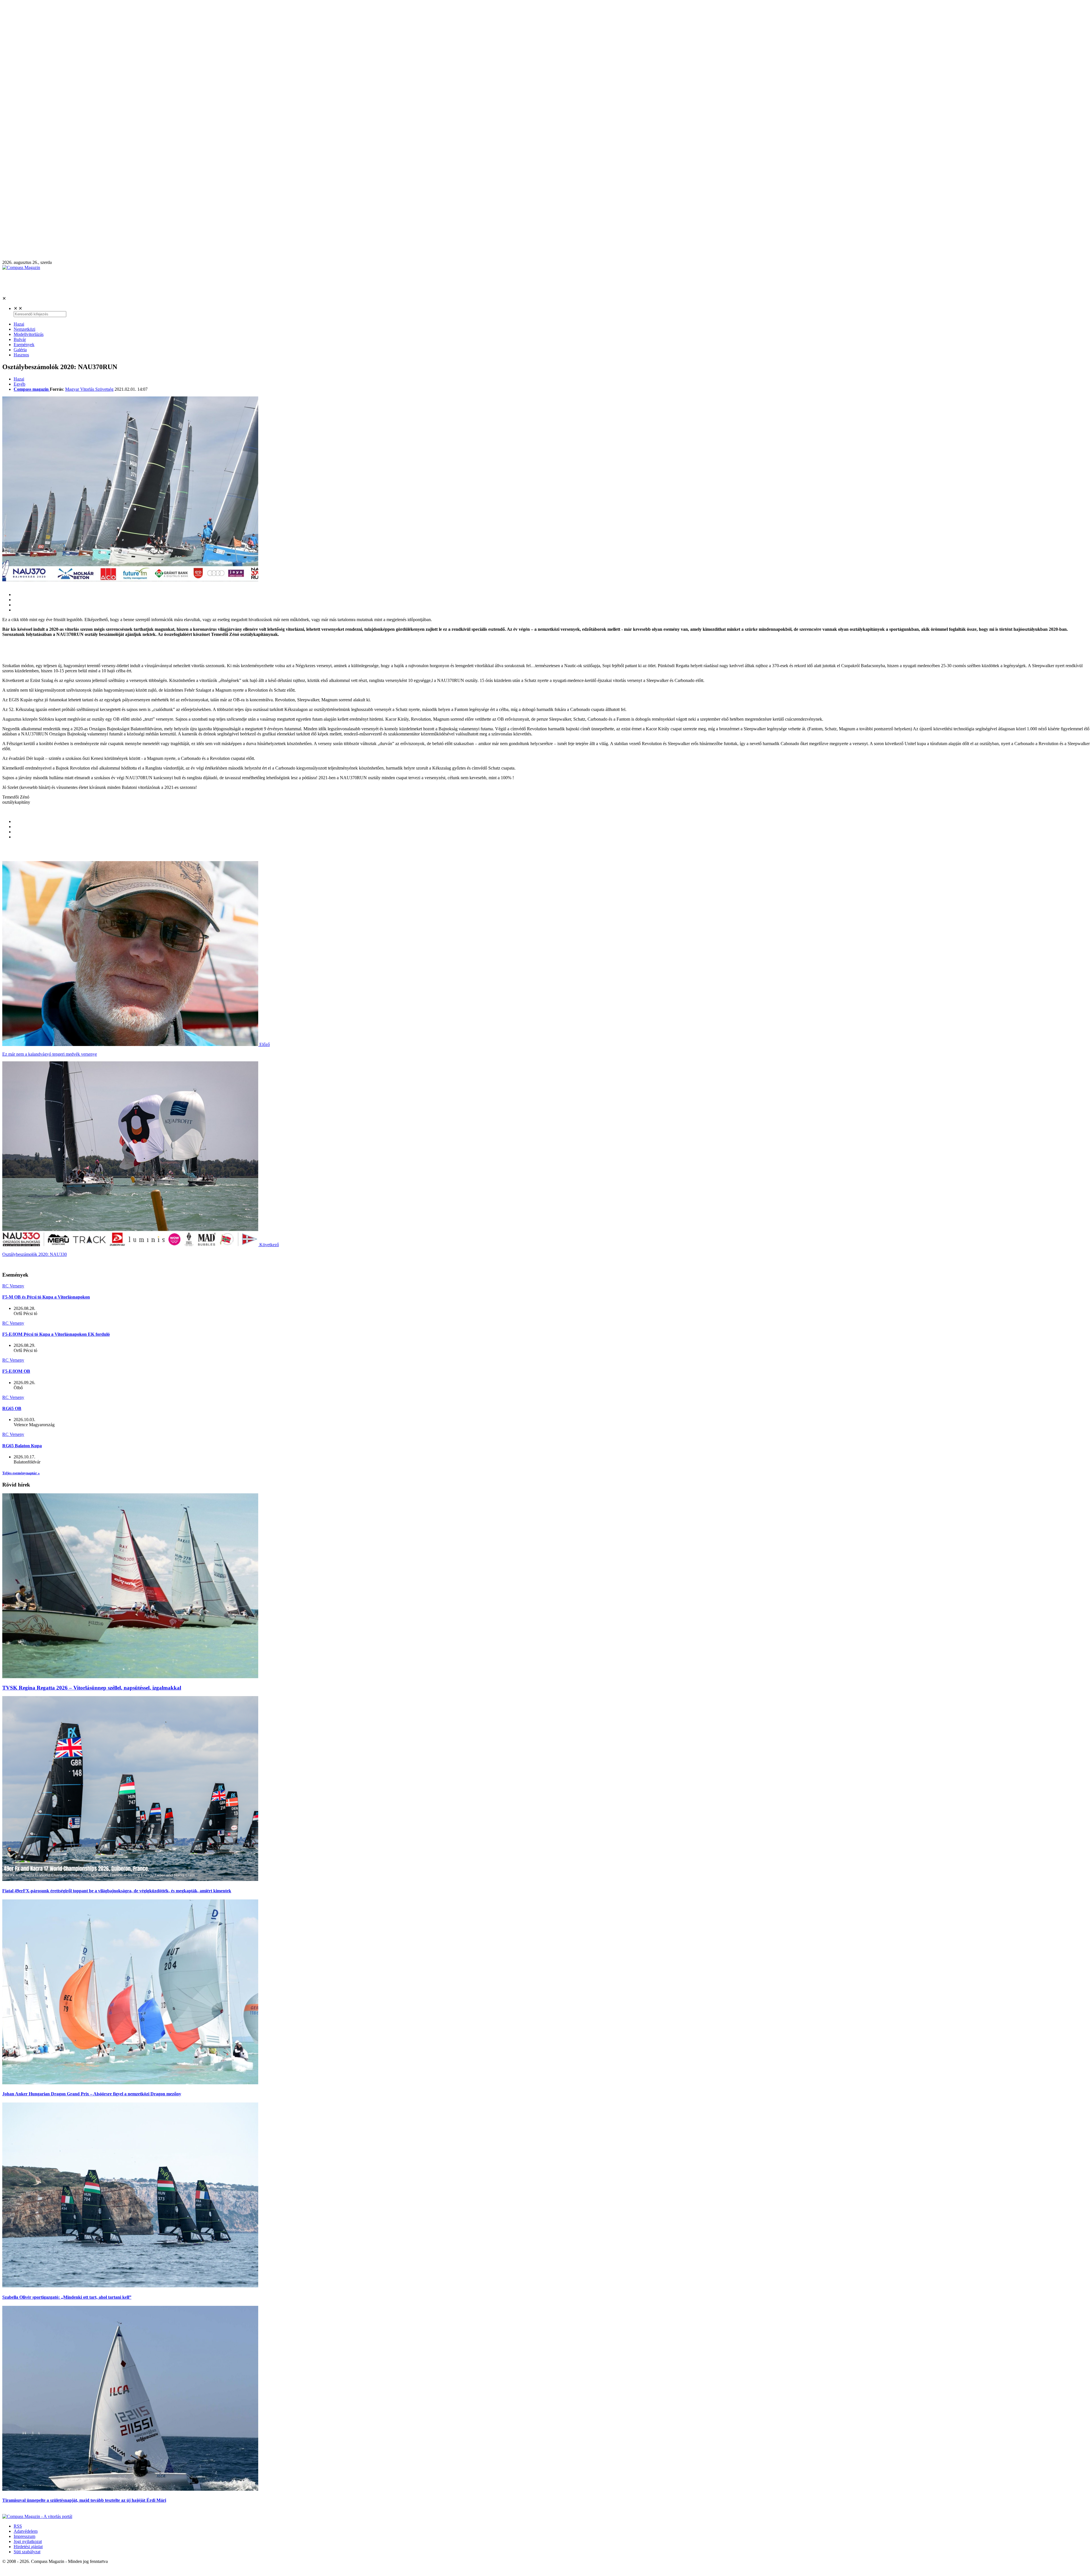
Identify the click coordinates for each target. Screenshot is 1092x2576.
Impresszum (24, 2536)
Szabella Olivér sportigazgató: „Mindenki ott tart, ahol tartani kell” (67, 2297)
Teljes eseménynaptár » (21, 1473)
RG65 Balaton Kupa (22, 1446)
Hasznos (21, 355)
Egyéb (19, 384)
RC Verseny (13, 1286)
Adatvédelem (26, 2531)
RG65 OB (12, 1408)
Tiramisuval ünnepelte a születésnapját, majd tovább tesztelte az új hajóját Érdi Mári (84, 2500)
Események (24, 345)
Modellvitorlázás (29, 334)
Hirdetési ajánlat (28, 2547)
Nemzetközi (24, 329)
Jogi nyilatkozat (28, 2541)
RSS (18, 2526)
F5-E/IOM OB (16, 1371)
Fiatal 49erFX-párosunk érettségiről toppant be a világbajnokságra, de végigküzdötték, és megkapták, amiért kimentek (117, 1891)
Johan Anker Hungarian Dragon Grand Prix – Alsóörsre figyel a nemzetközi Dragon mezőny (92, 2094)
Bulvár (20, 339)
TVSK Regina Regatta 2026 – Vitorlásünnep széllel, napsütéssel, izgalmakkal (92, 1688)
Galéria (20, 350)
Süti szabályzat (27, 2552)
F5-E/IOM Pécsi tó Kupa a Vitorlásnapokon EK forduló (56, 1334)
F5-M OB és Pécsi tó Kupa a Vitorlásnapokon (46, 1297)
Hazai (19, 324)
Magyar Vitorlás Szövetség (89, 389)
